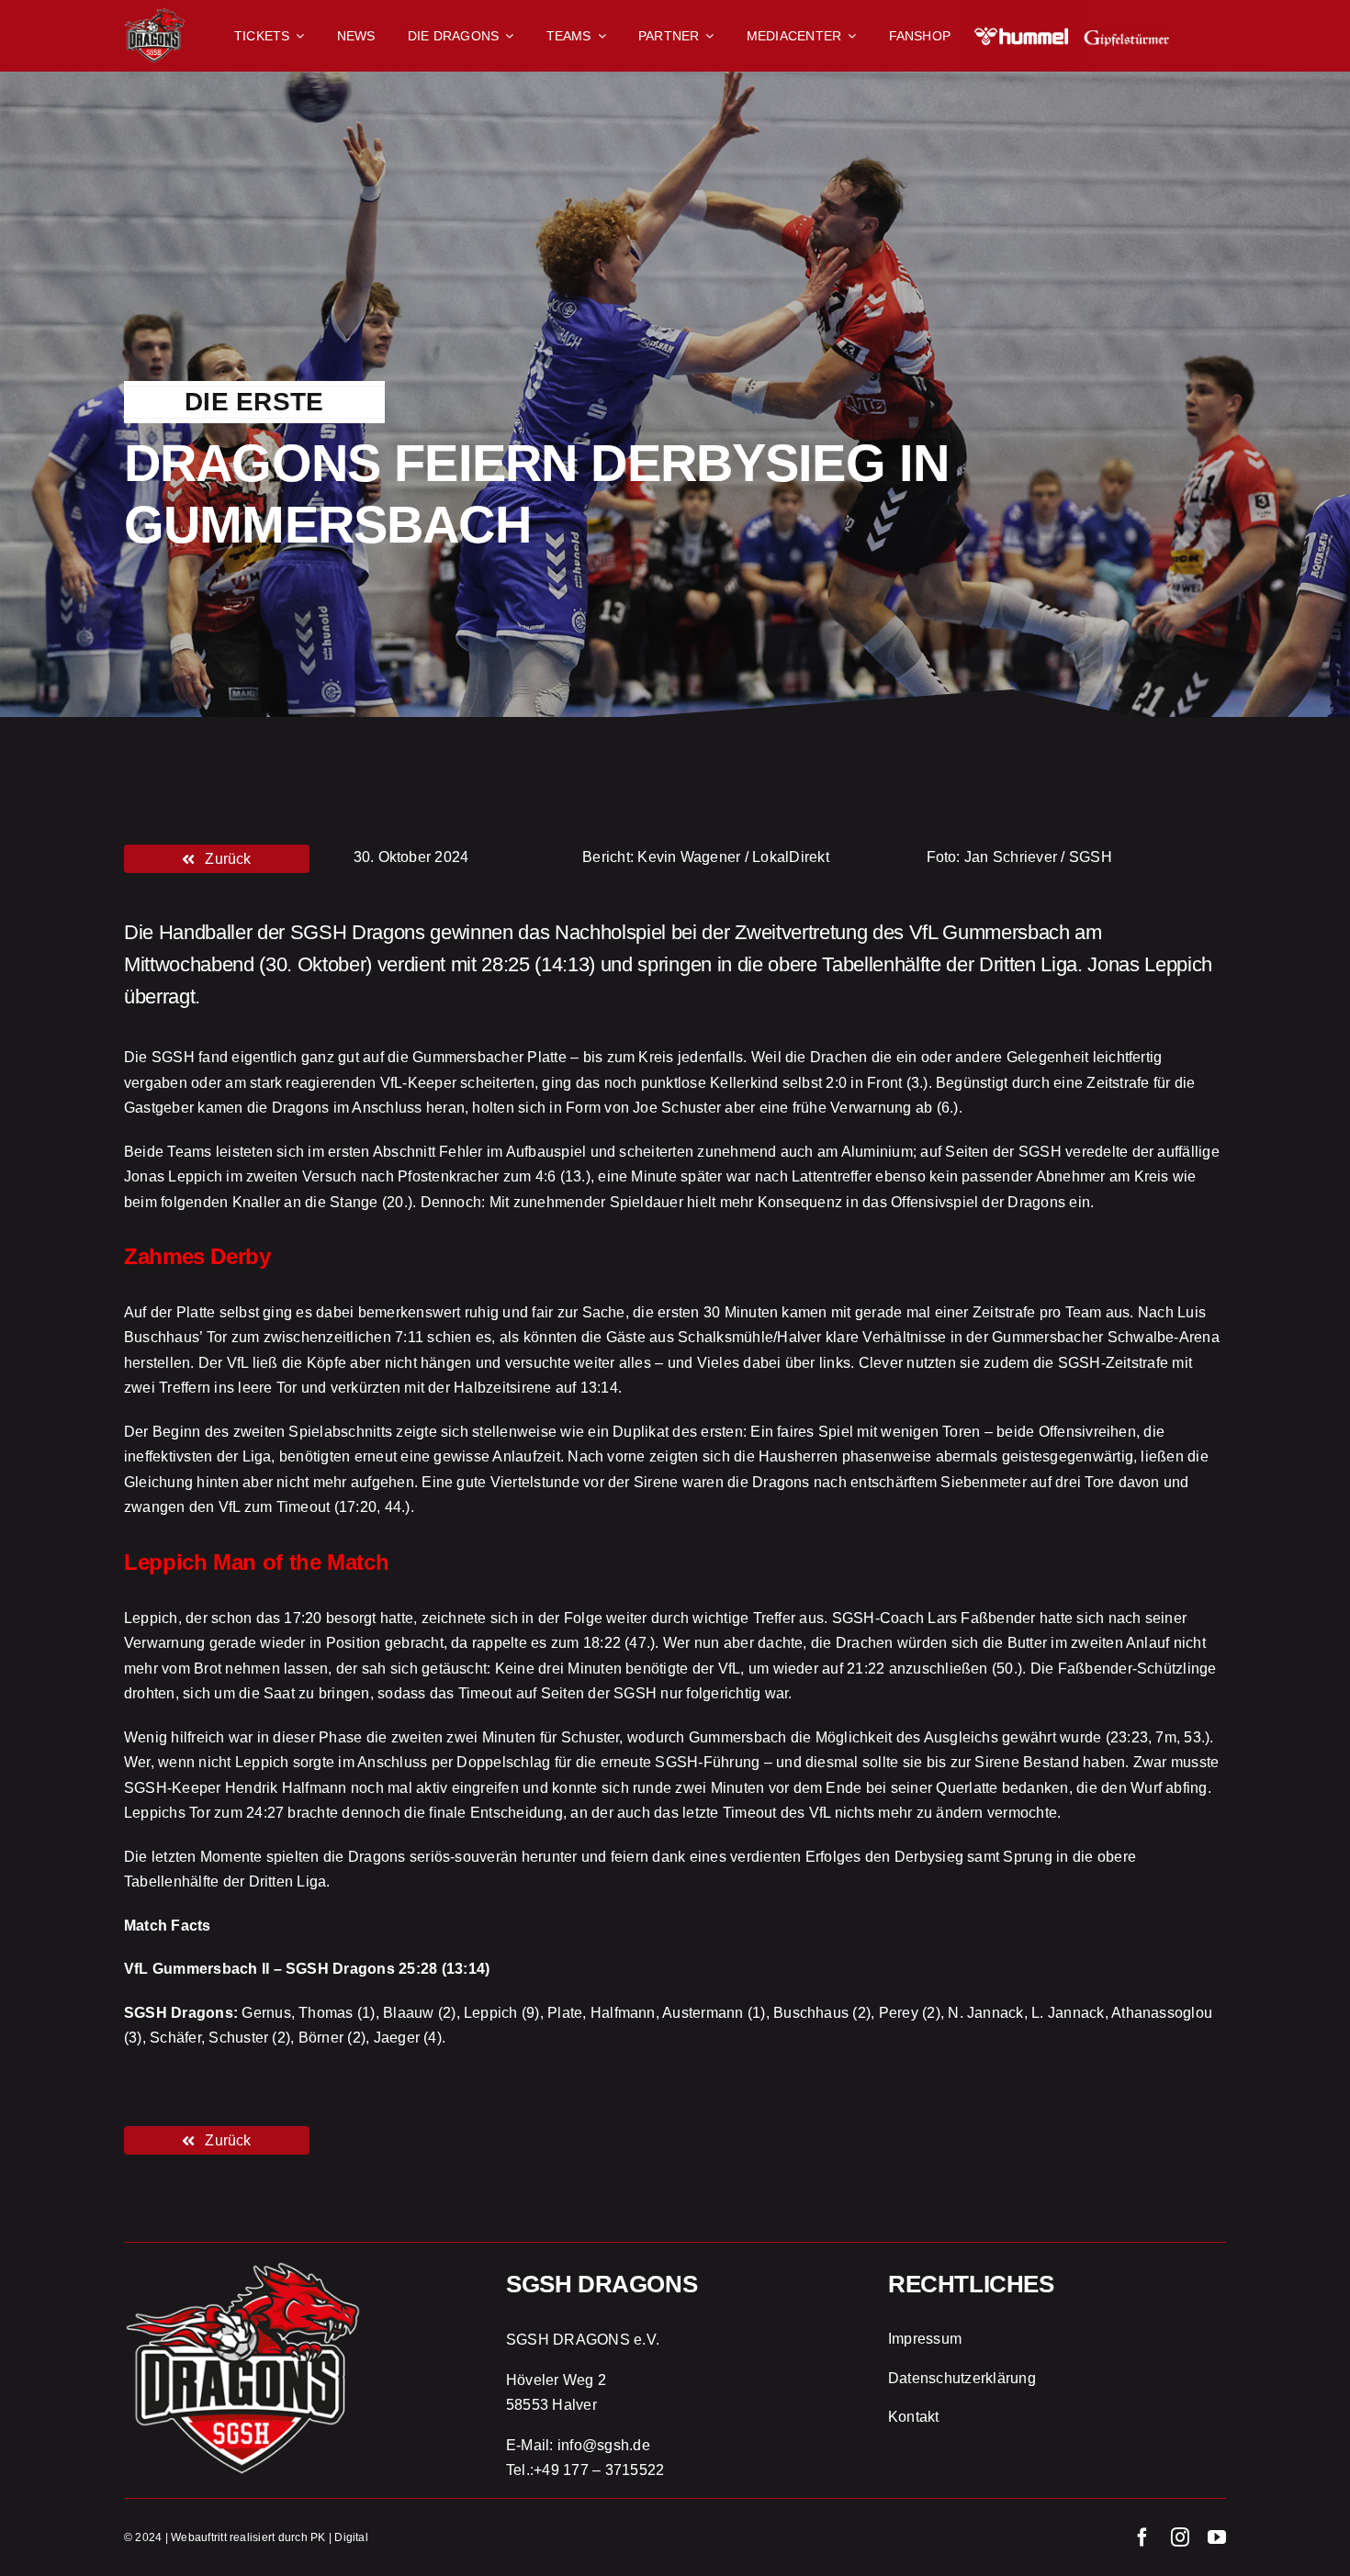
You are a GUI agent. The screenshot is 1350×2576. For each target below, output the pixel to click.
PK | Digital (339, 2537)
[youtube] (1217, 2537)
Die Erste (254, 402)
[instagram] (1180, 2537)
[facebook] (1142, 2537)
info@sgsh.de (604, 2445)
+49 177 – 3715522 (599, 2470)
